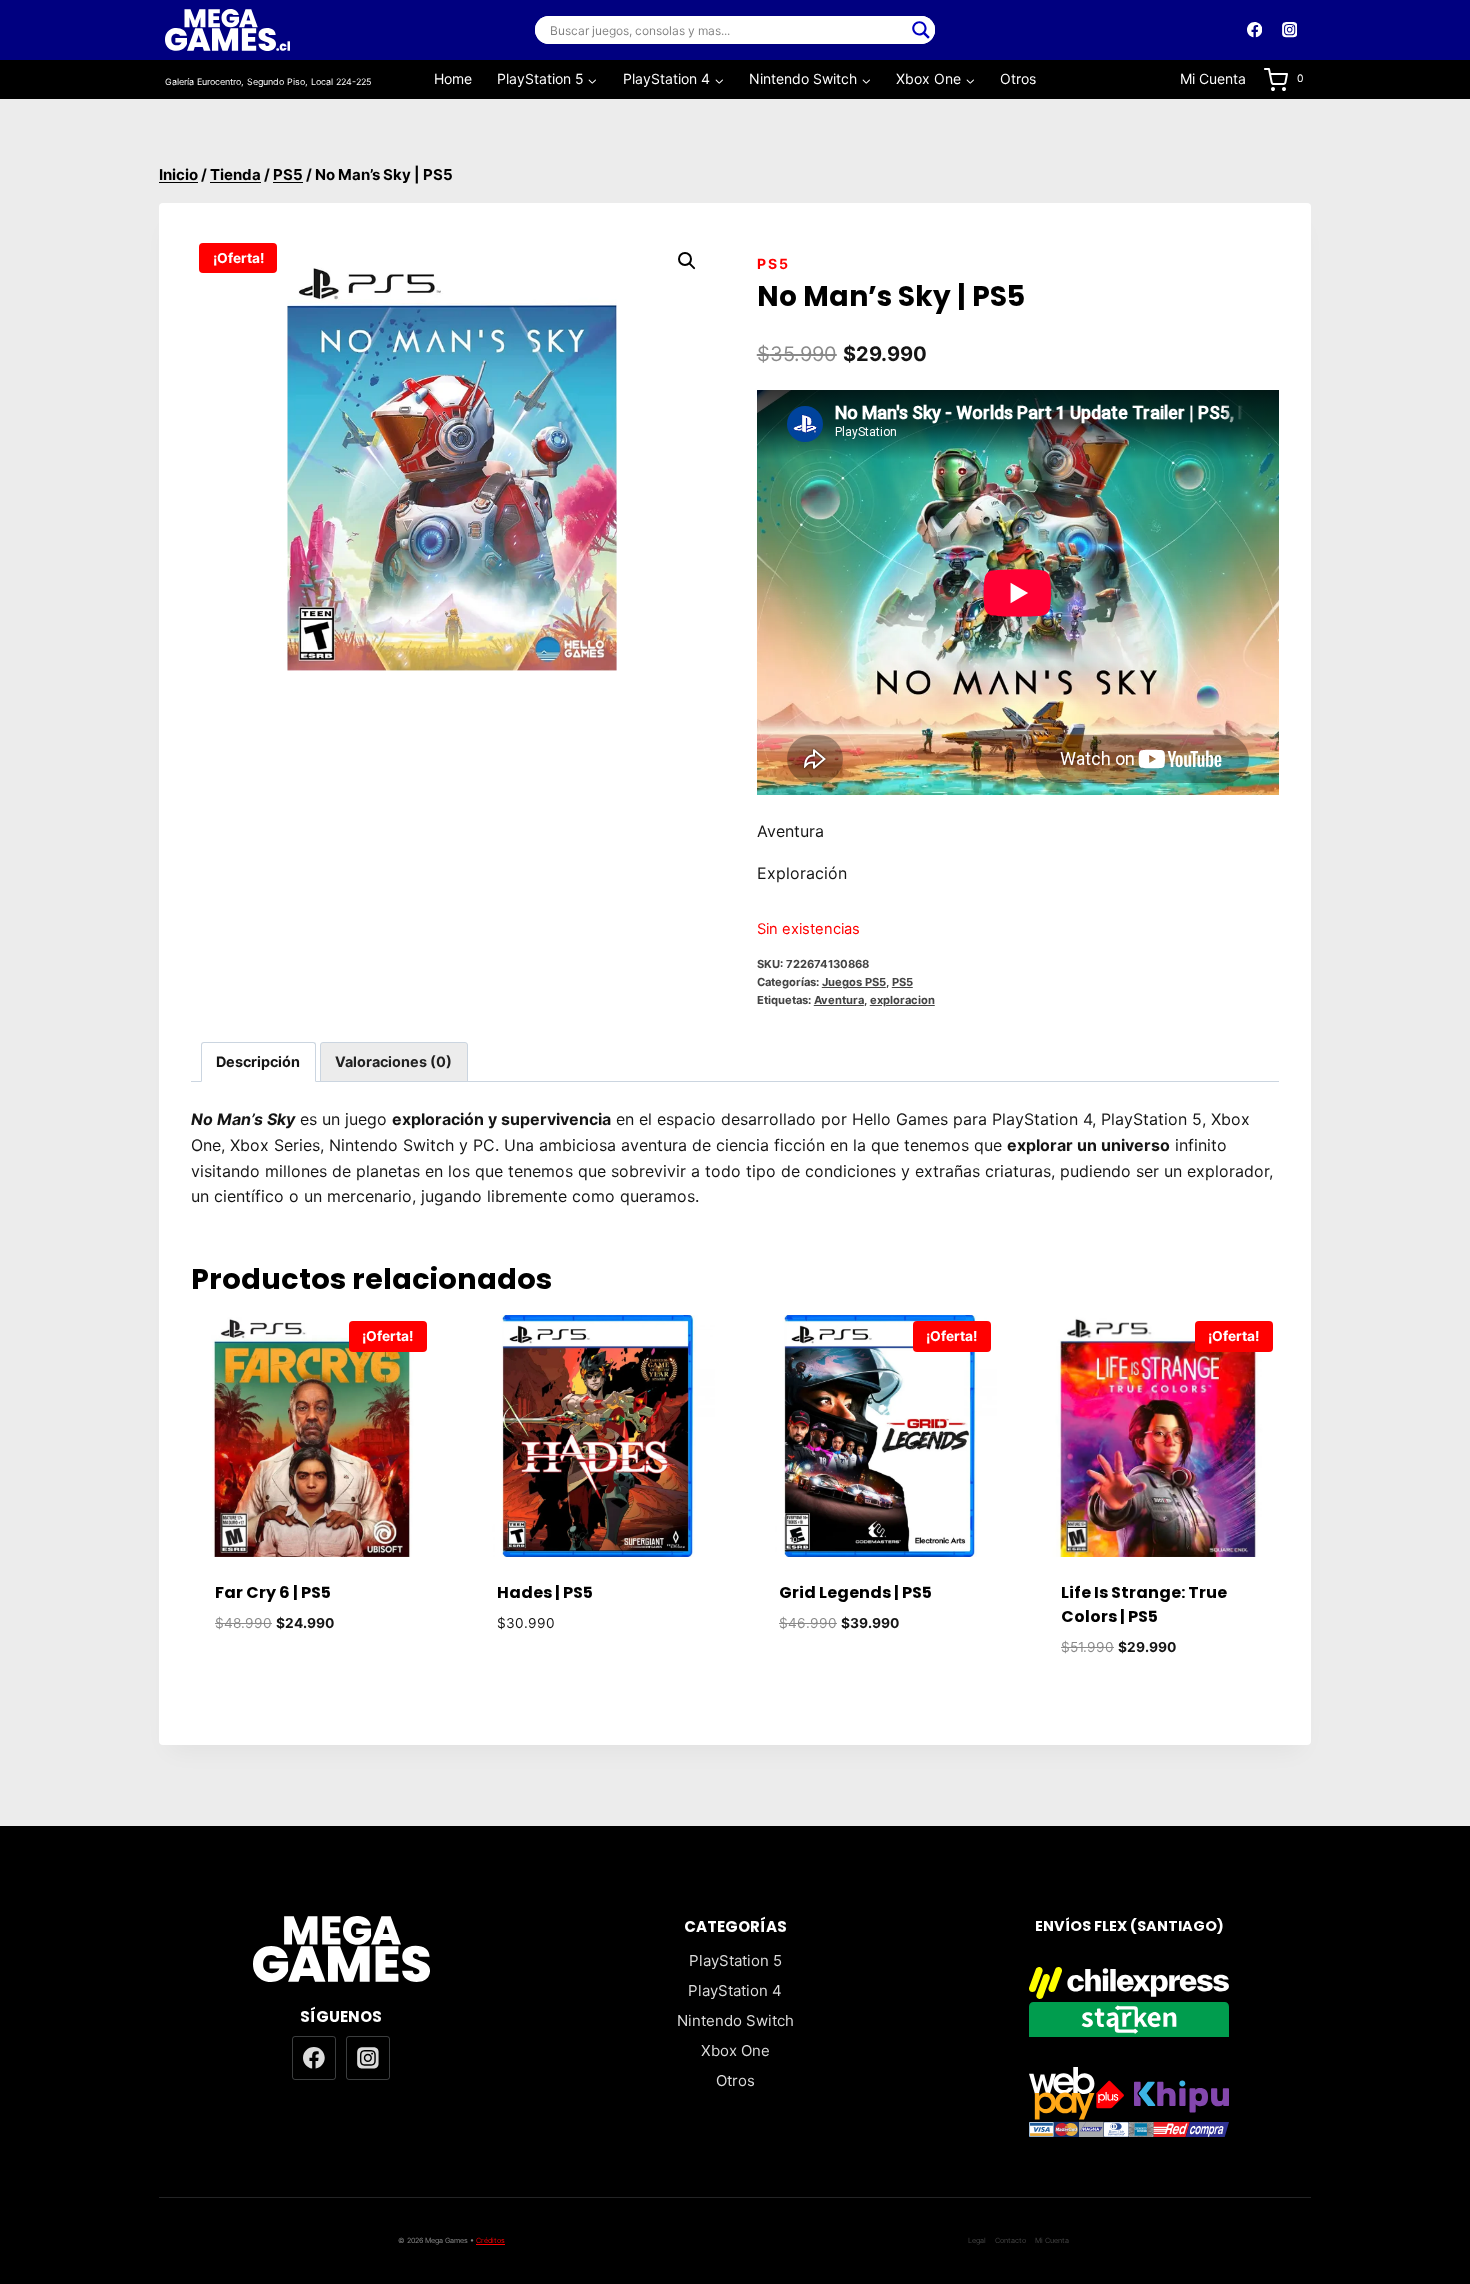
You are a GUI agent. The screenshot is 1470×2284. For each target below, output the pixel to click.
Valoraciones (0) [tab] (393, 1061)
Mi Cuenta (1213, 78)
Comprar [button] (312, 1682)
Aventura (839, 1000)
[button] (687, 261)
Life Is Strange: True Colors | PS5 (1144, 1604)
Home (453, 78)
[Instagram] (1289, 30)
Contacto (1010, 2240)
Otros (1018, 78)
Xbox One (735, 2050)
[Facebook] (1254, 30)
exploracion (902, 1000)
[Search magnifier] (921, 30)
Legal (977, 2240)
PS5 (773, 263)
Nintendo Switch (735, 2020)
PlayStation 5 (735, 1960)
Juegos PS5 (854, 982)
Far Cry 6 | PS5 (273, 1592)
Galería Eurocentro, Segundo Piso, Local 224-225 (268, 81)
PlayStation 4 (735, 1990)
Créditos (490, 2240)
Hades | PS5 (545, 1592)
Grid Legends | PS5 (855, 1592)
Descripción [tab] (258, 1061)
